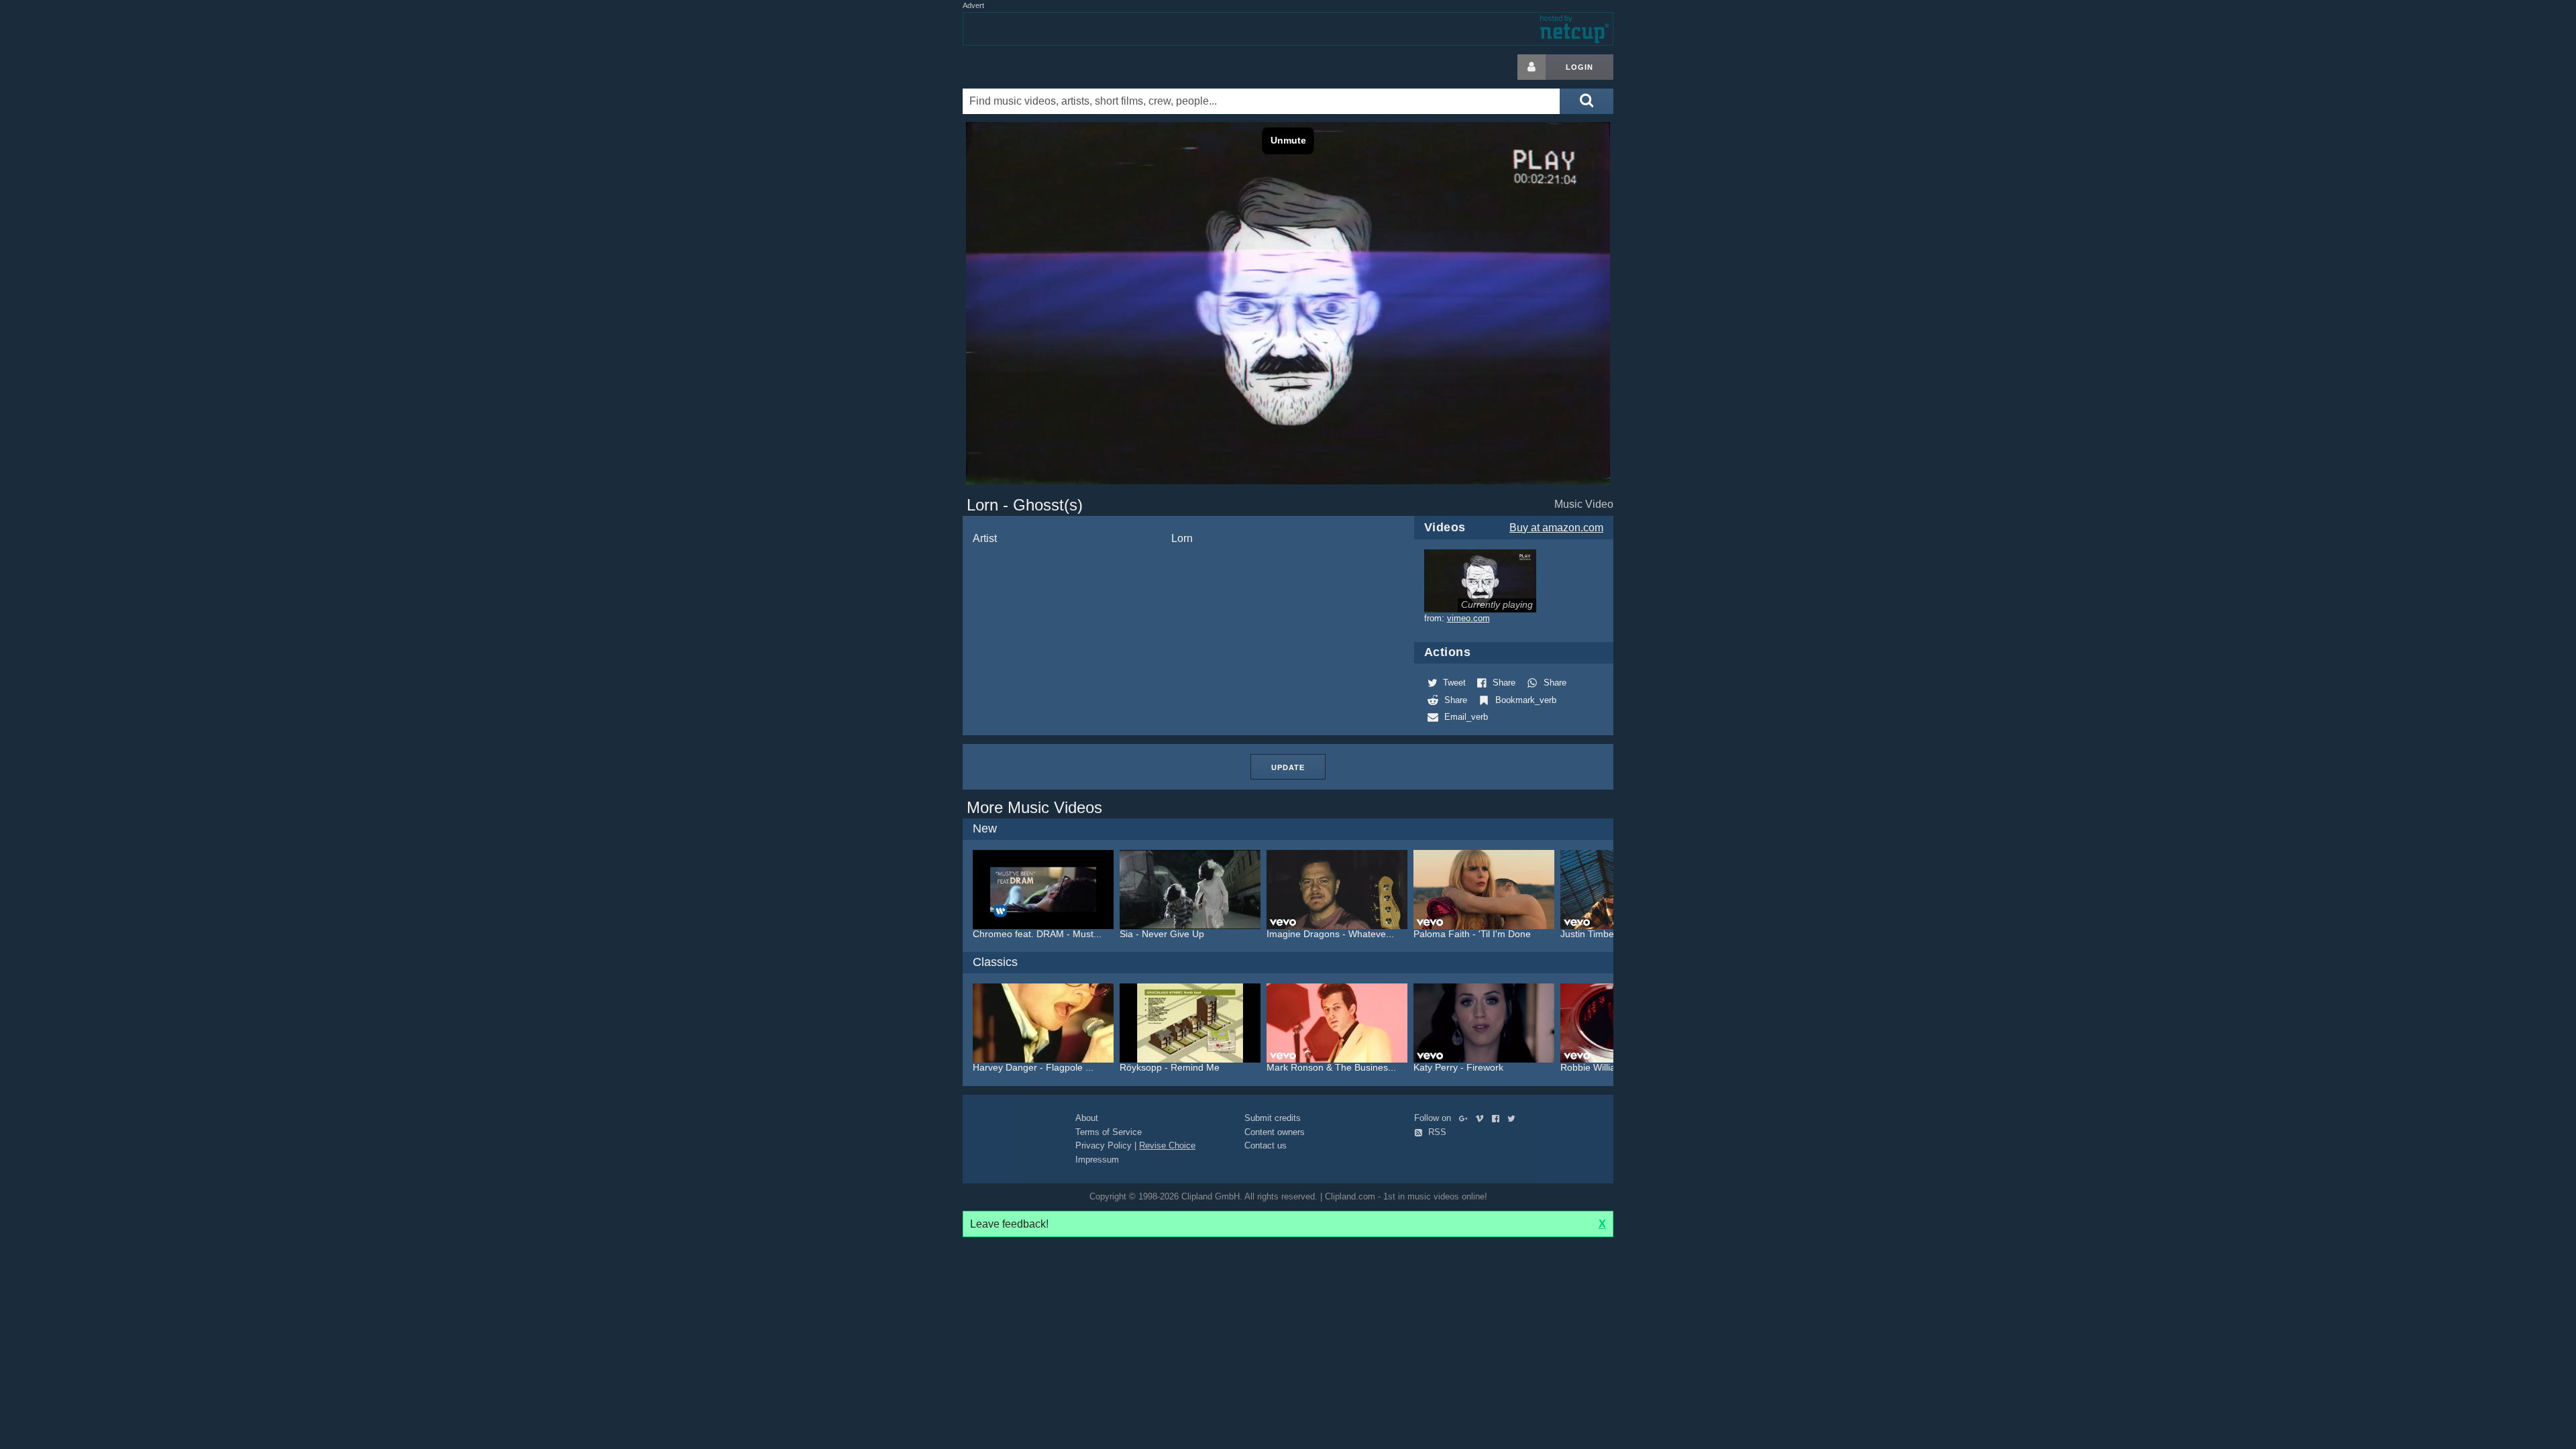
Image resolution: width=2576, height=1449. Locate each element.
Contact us (1266, 1145)
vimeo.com (1468, 618)
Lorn (1182, 538)
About (1087, 1118)
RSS (1436, 1132)
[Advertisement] (1721, 256)
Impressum (1097, 1160)
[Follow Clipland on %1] (1466, 1118)
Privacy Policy (1104, 1145)
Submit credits (1273, 1118)
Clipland (1033, 67)
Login (1579, 67)
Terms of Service (1109, 1132)
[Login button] (1532, 67)
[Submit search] (1587, 101)
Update (1288, 767)
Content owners (1275, 1132)
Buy (1556, 528)
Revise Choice (1167, 1145)
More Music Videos (1034, 807)
